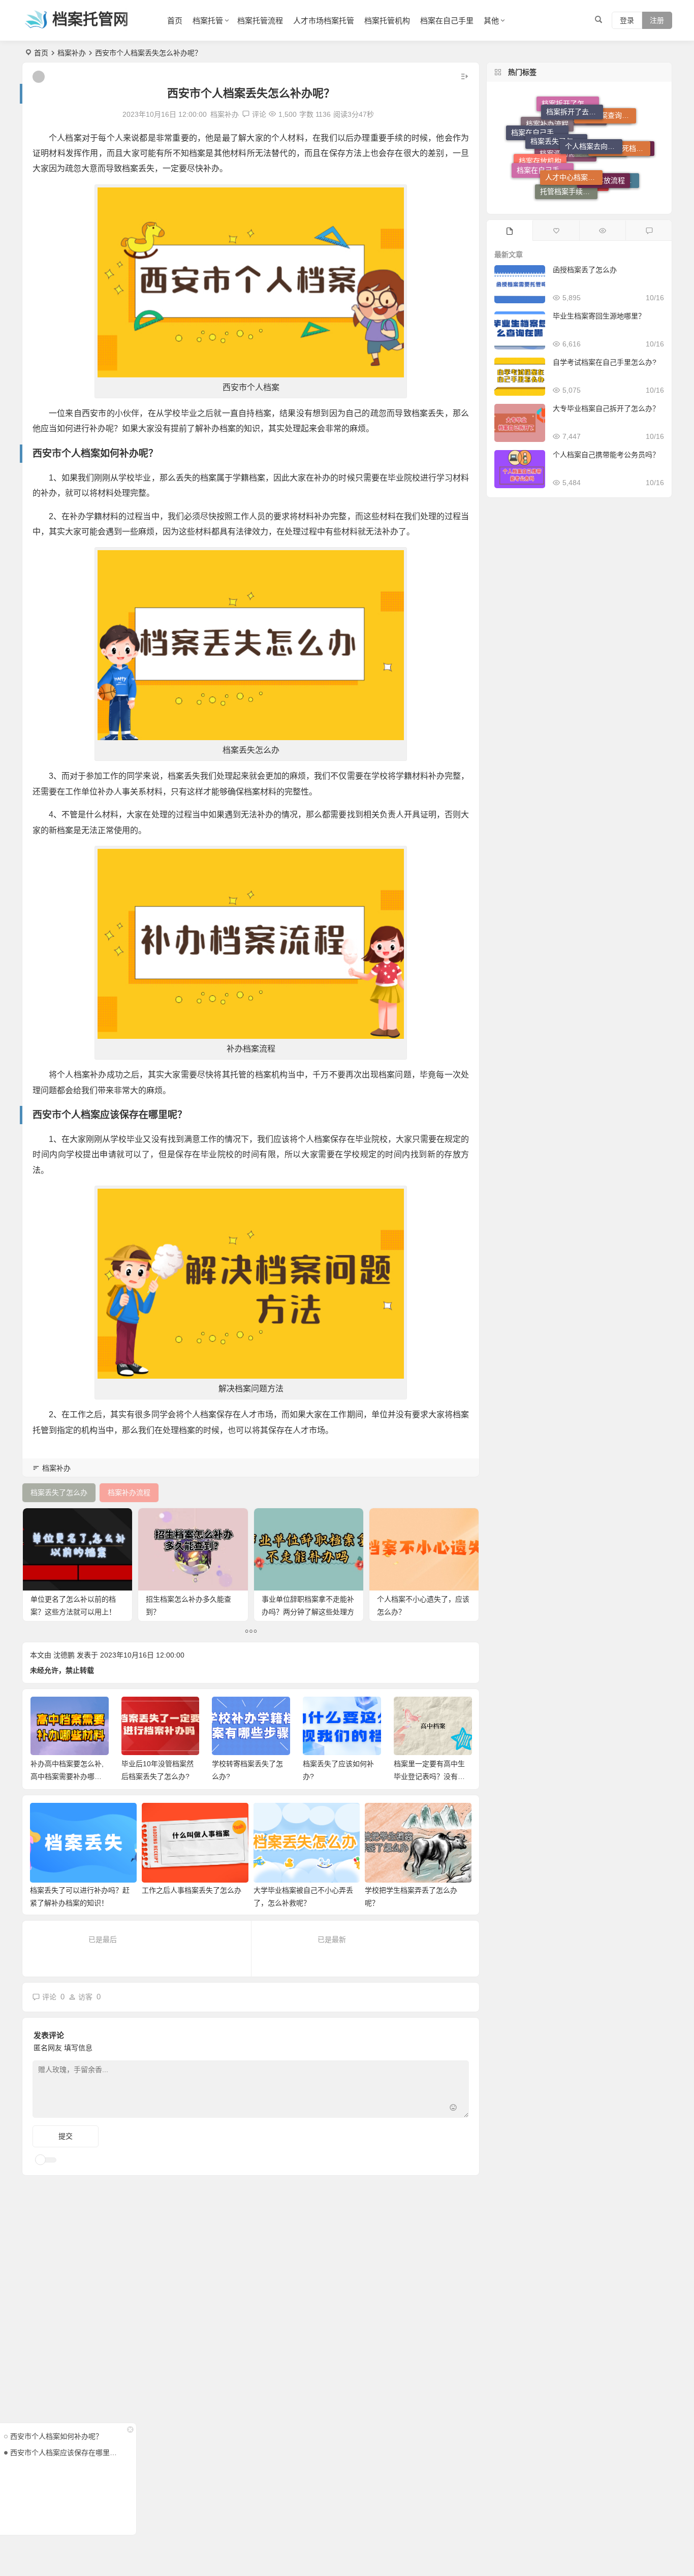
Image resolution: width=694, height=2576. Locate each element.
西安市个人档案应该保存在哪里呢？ (66, 2453)
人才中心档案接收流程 (574, 134)
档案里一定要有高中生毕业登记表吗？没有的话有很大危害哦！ (338, 1776)
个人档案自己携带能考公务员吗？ (606, 455)
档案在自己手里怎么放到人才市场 (540, 131)
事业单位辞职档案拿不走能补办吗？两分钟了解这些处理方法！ (308, 1612)
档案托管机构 (387, 21)
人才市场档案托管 (324, 21)
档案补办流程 (547, 154)
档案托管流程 (260, 21)
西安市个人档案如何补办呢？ (56, 2436)
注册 (657, 20)
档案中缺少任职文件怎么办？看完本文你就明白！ (429, 1776)
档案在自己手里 (447, 21)
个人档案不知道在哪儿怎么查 (611, 176)
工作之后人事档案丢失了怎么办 (192, 1890)
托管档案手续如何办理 (569, 170)
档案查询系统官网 (626, 159)
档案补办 (72, 53)
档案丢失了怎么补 (580, 190)
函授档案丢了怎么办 (585, 270)
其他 (491, 21)
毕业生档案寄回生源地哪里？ (599, 316)
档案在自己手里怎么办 (545, 147)
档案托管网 (90, 19)
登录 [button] (627, 20)
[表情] (453, 2109)
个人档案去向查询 (593, 109)
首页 (175, 21)
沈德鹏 (64, 1655)
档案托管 (208, 21)
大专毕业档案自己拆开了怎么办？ (606, 408)
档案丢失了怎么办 (559, 111)
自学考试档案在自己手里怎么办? (605, 362)
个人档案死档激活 (622, 129)
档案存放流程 (604, 147)
